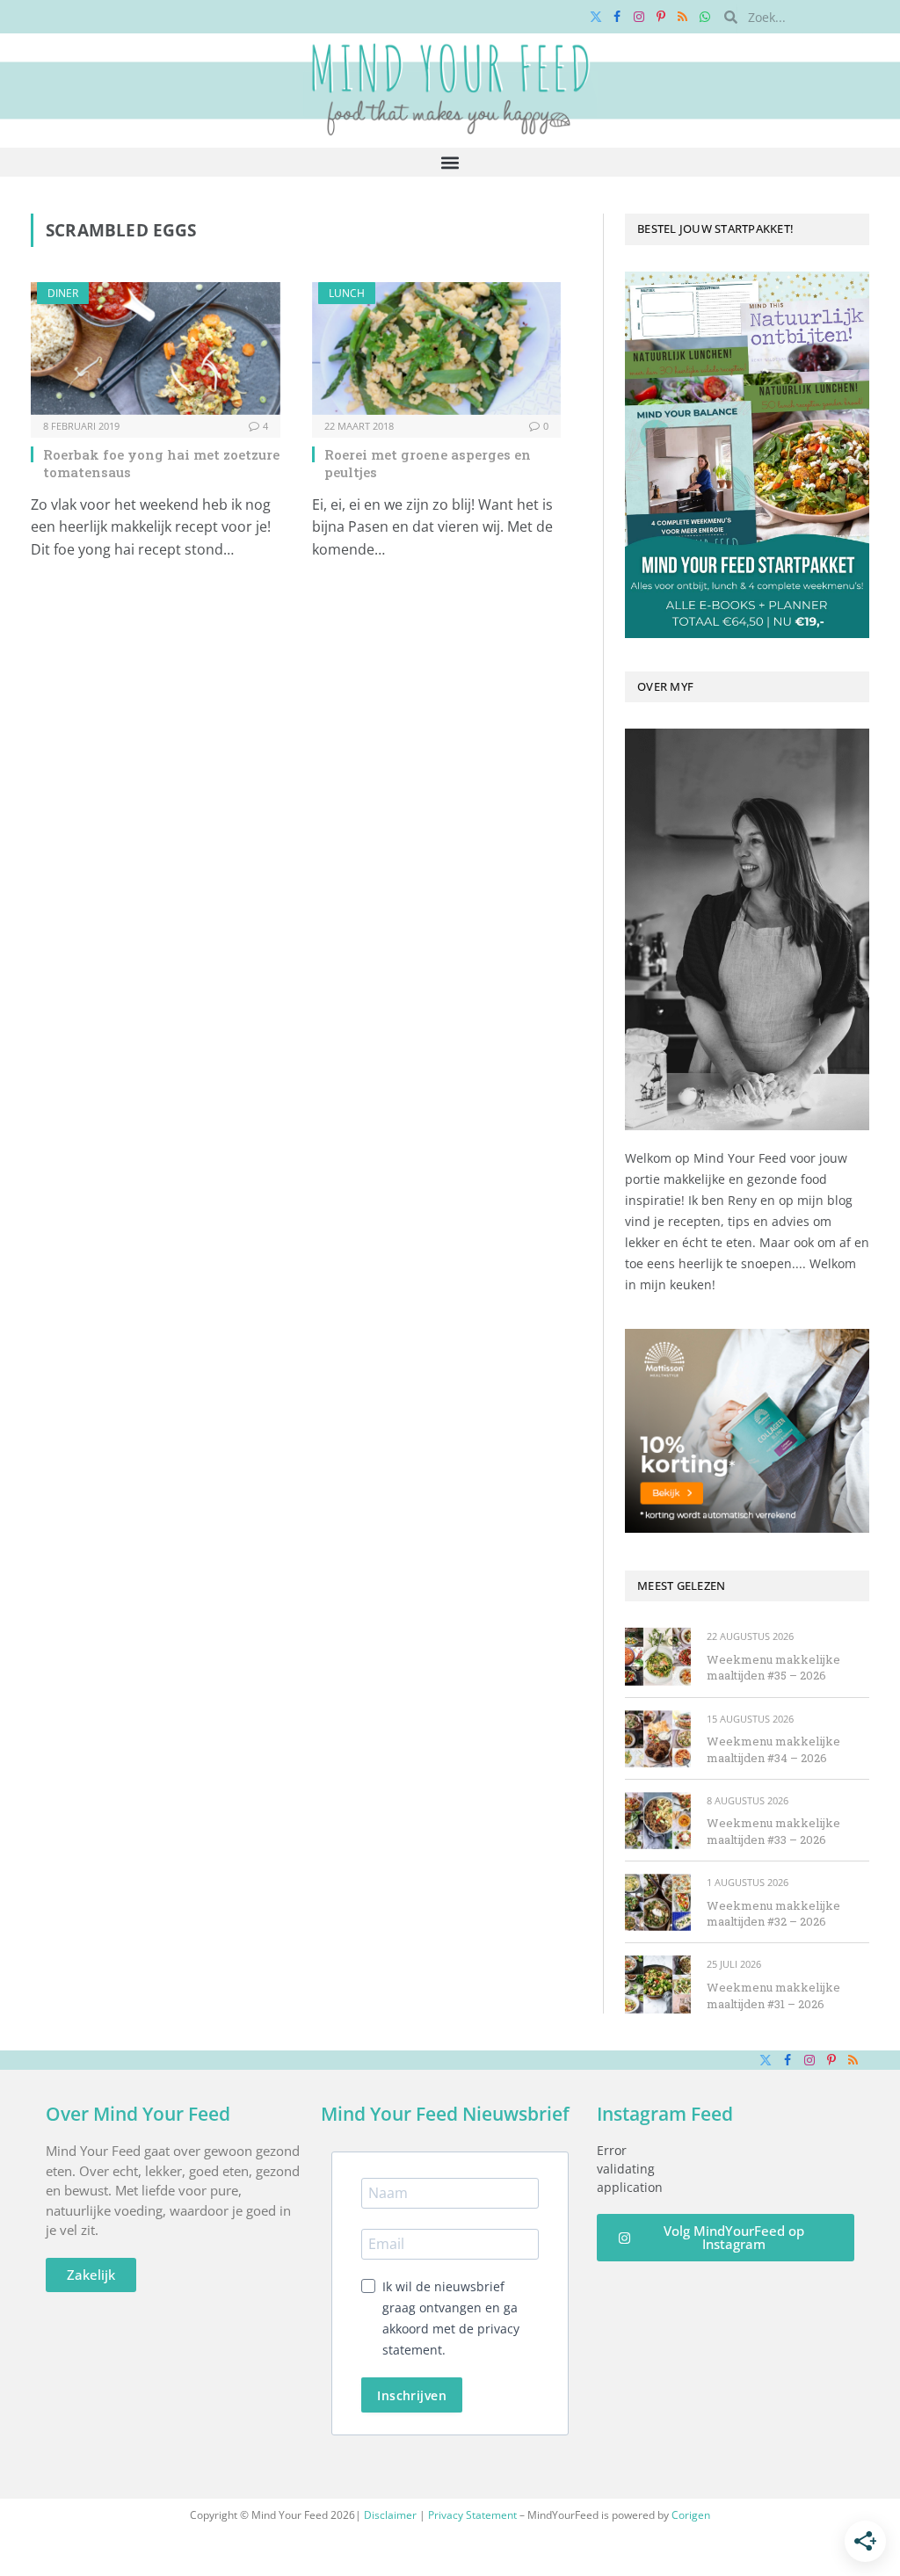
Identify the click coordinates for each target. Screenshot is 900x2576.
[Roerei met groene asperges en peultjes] (437, 348)
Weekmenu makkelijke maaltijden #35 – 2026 (773, 1668)
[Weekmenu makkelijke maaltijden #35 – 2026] (658, 1656)
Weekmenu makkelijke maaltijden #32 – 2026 (773, 1914)
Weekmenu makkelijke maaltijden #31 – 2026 (773, 1995)
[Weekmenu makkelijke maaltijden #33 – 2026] (658, 1821)
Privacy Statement (472, 2515)
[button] (450, 162)
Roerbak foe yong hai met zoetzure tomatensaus (161, 463)
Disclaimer (390, 2515)
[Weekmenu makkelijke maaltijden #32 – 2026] (658, 1902)
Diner (63, 293)
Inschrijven (412, 2395)
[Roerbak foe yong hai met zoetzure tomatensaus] (156, 348)
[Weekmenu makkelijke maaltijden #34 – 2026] (658, 1739)
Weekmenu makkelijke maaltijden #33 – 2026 (773, 1831)
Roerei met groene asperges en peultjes (428, 463)
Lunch (347, 293)
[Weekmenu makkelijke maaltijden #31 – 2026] (658, 1984)
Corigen (691, 2515)
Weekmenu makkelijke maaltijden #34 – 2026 (773, 1749)
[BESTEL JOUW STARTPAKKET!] (747, 455)
